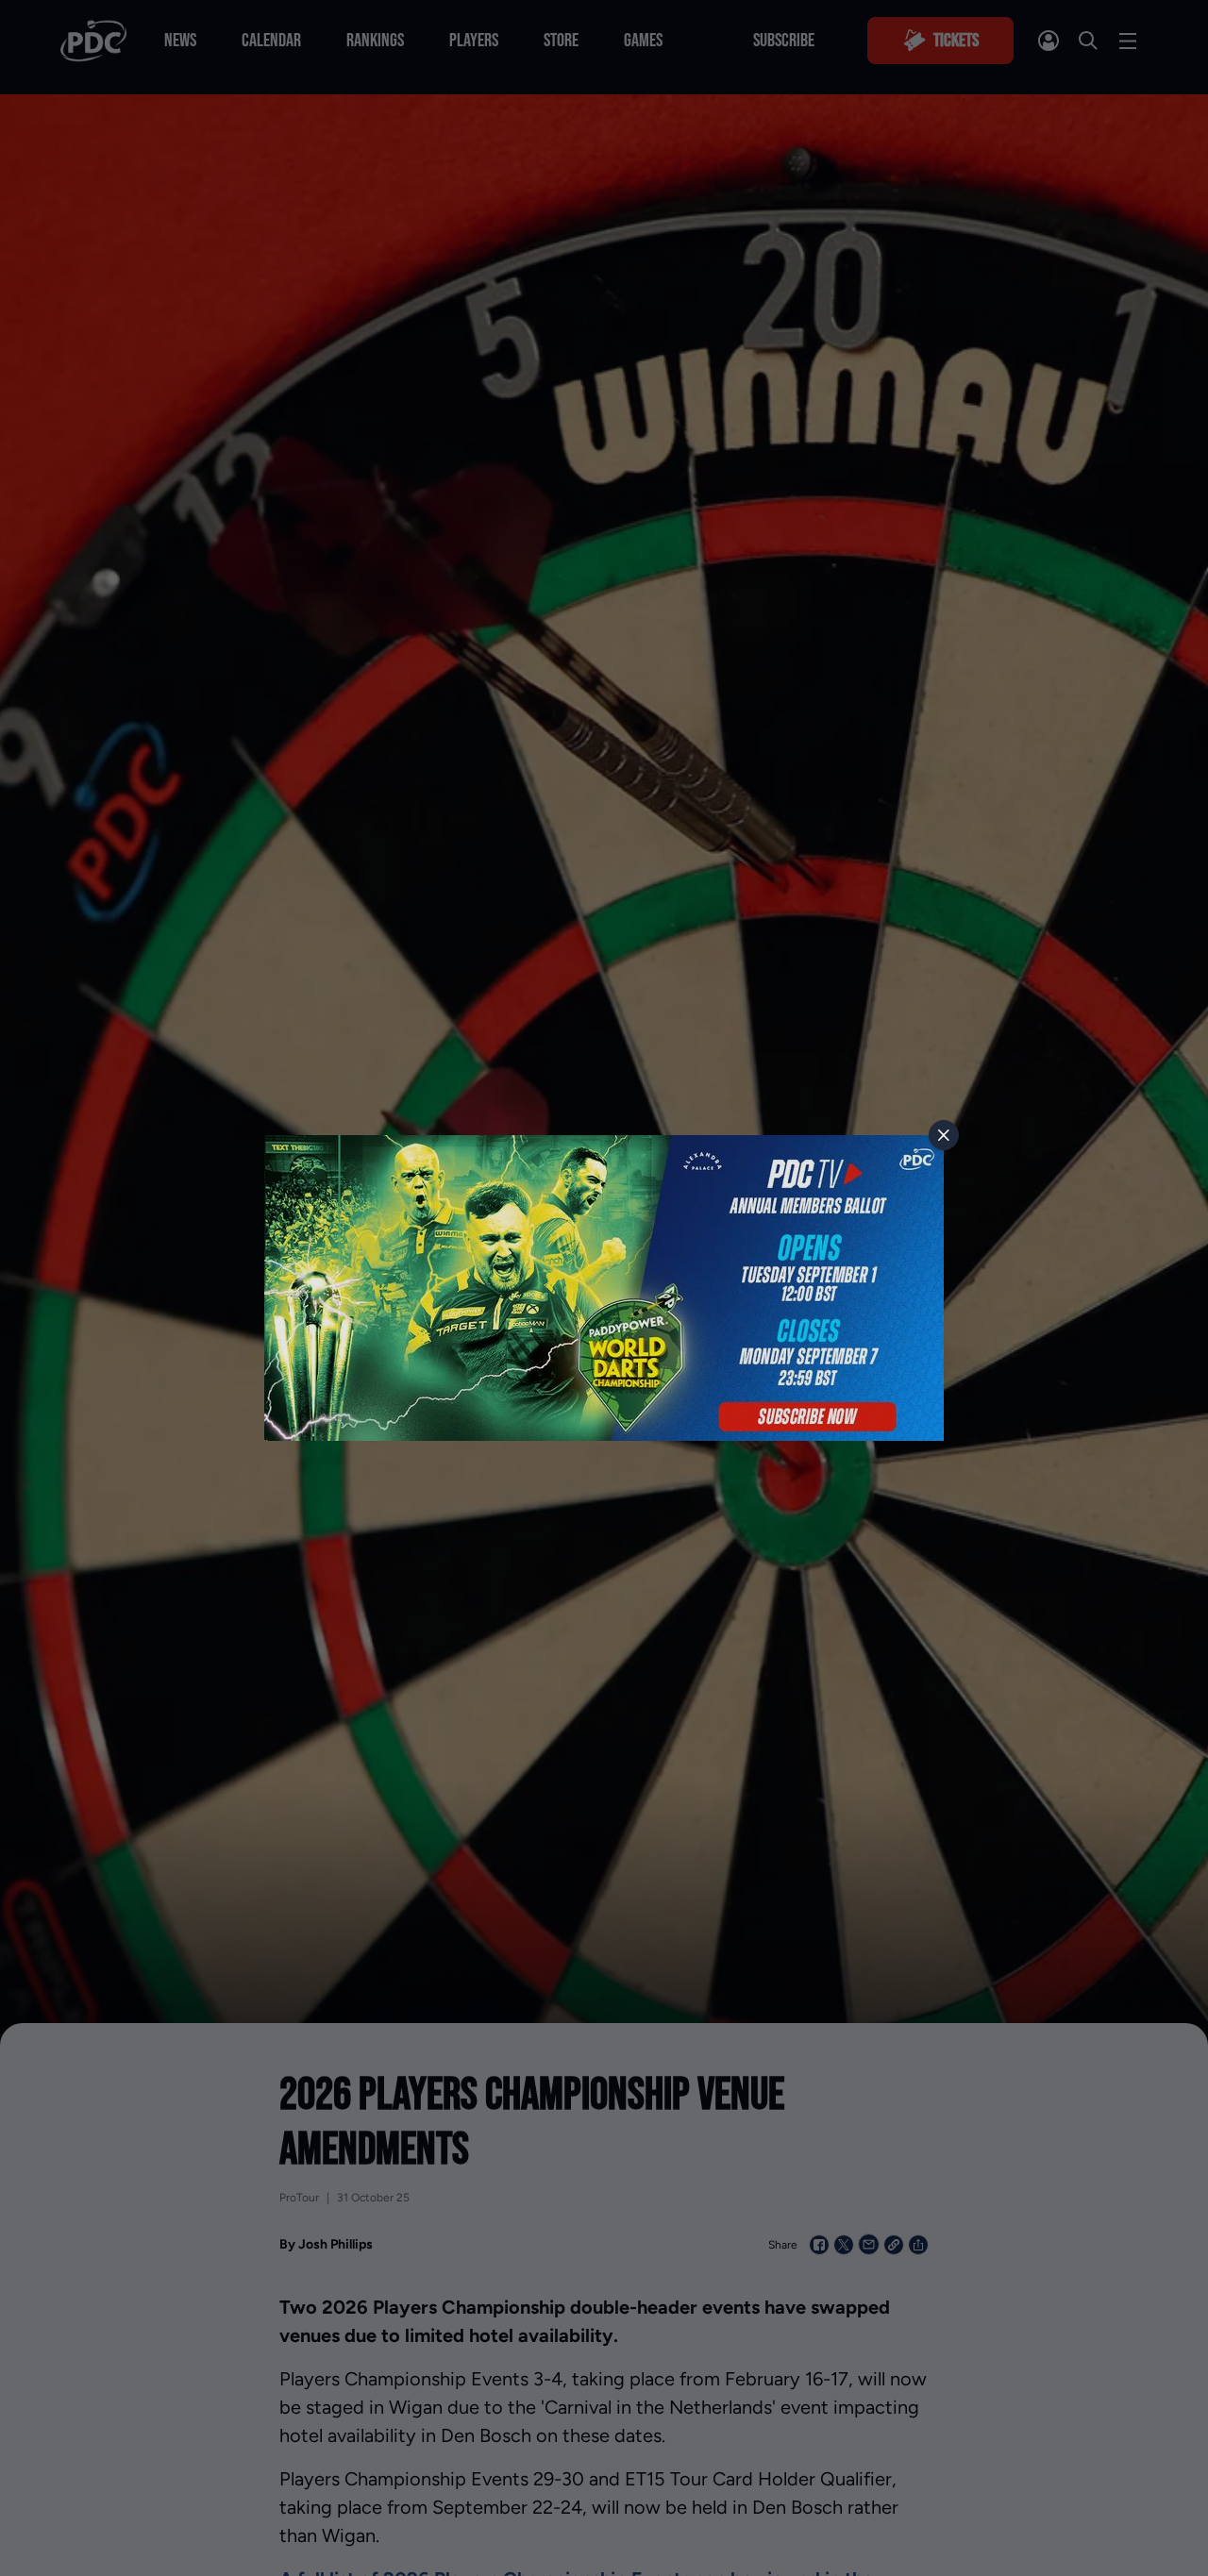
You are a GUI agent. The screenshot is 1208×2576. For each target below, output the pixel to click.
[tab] (944, 1135)
